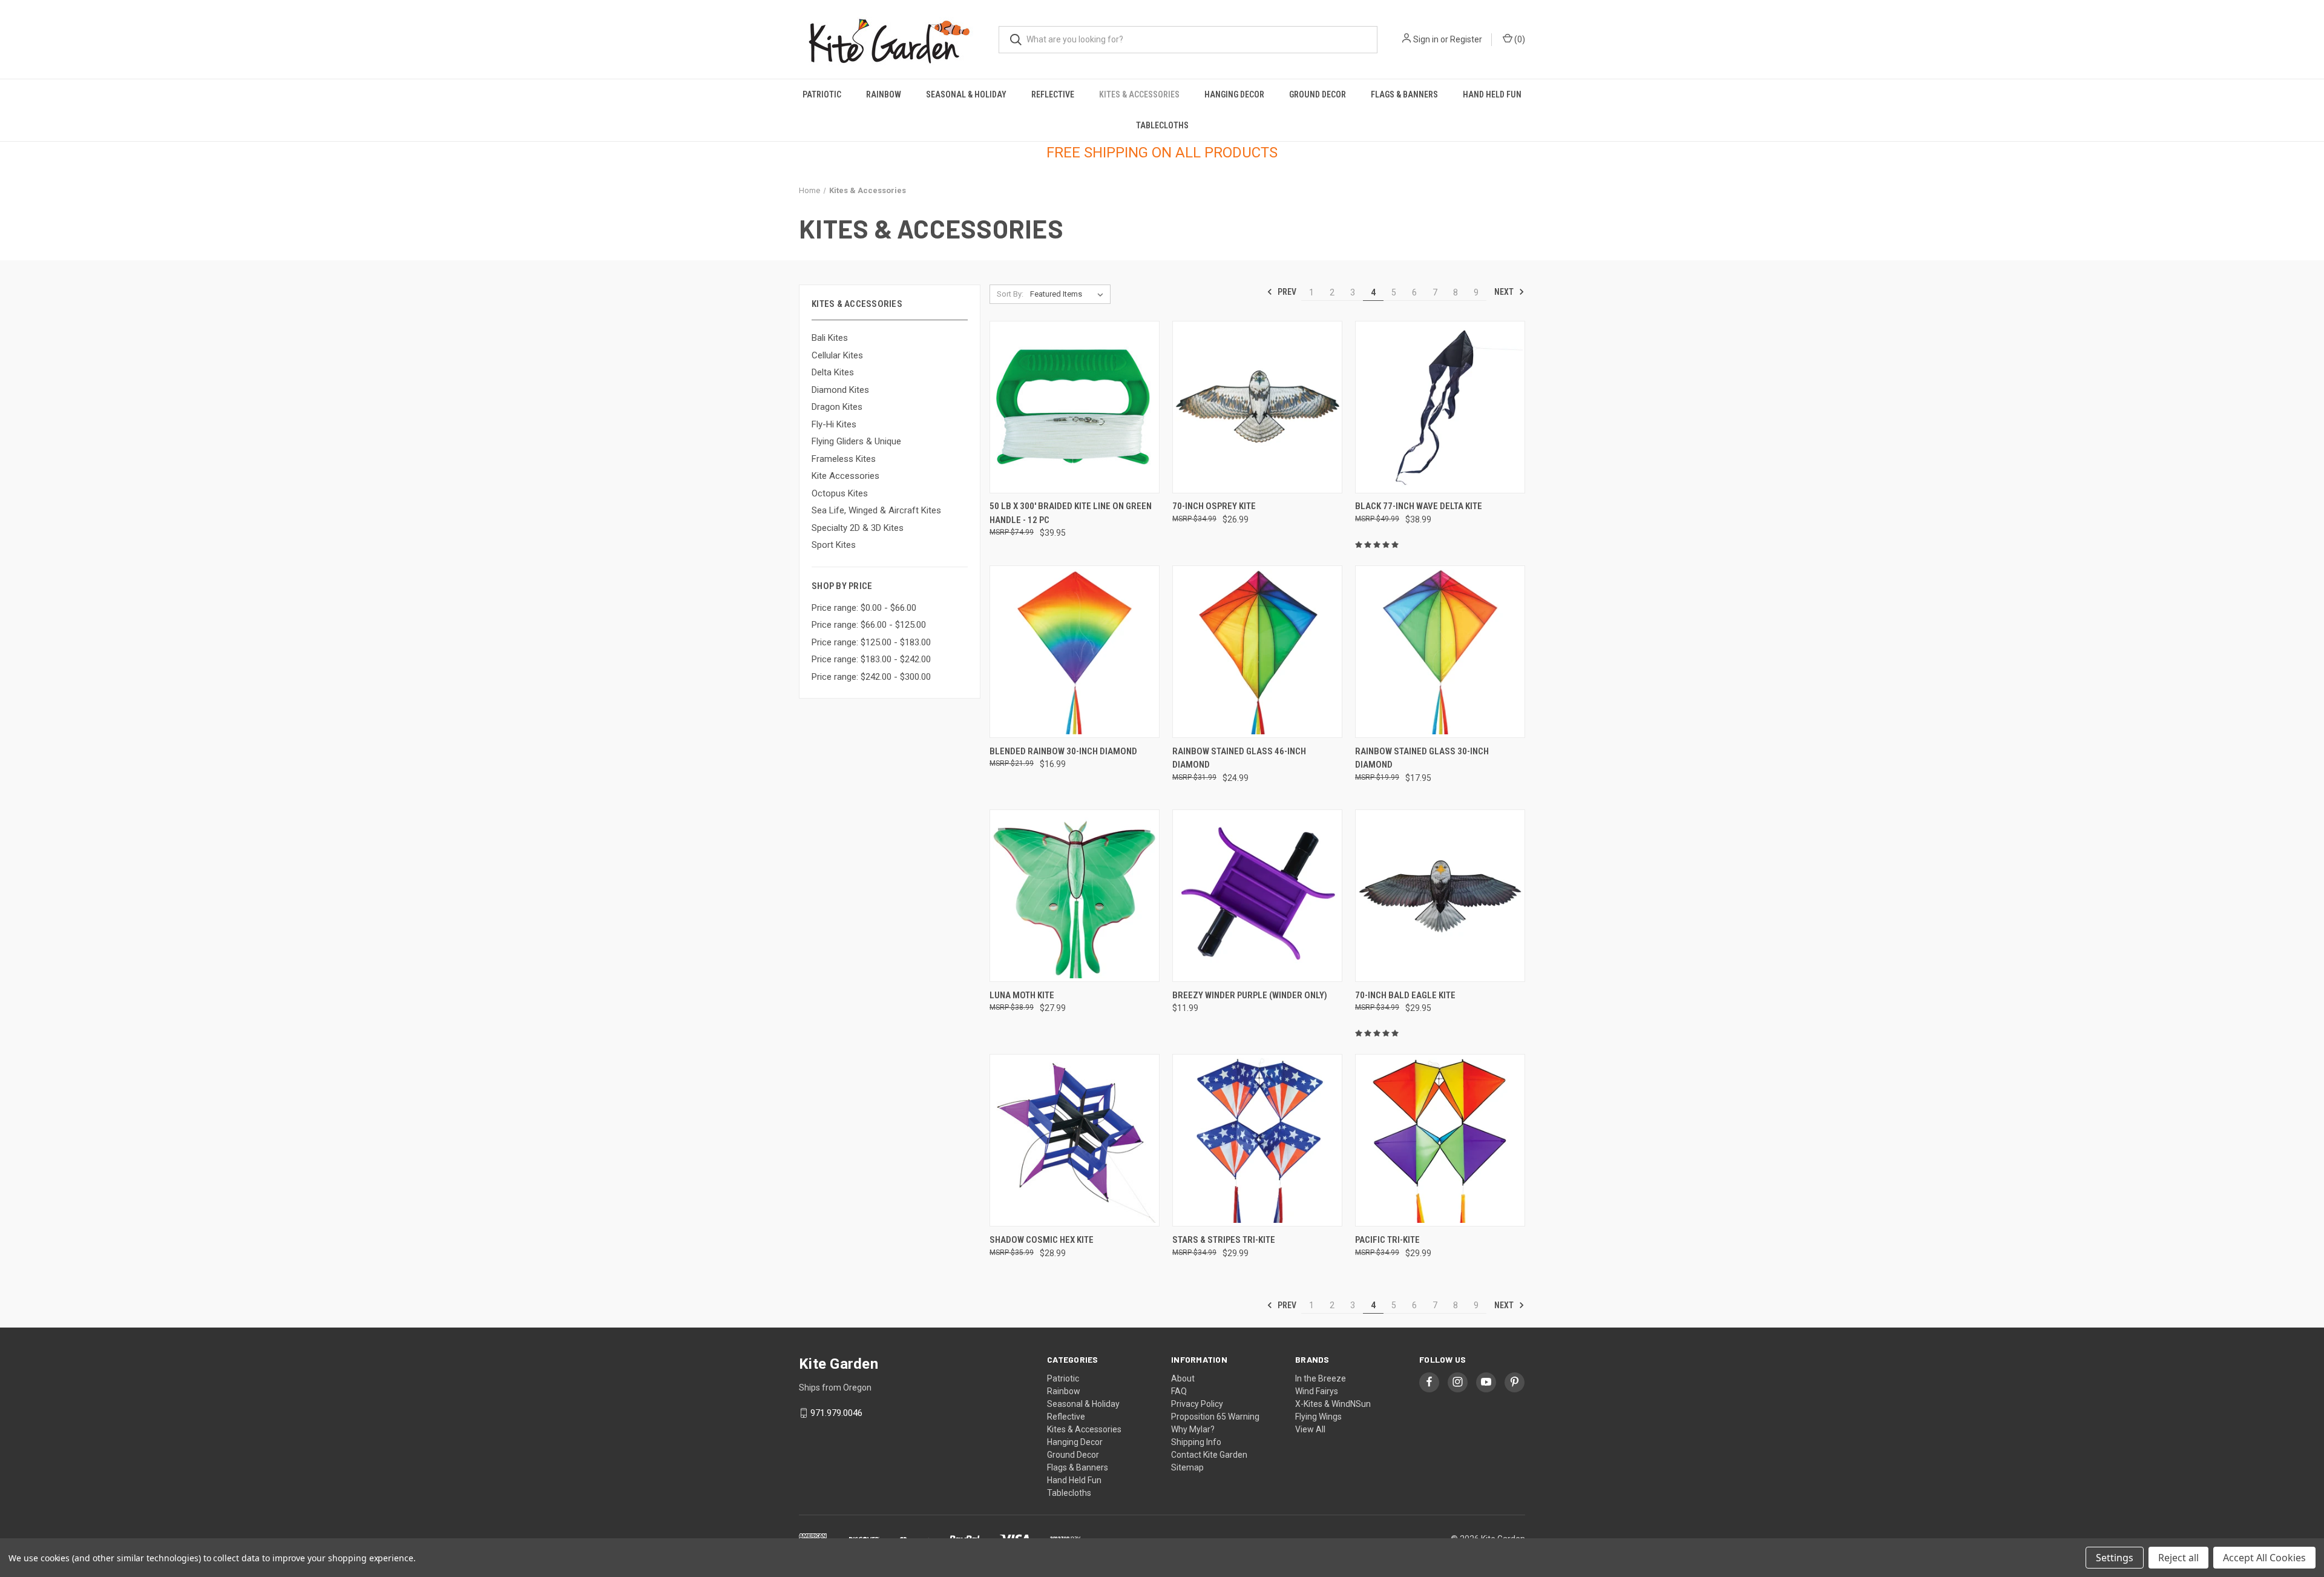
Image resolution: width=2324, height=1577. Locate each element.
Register (1466, 39)
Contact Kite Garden (1209, 1455)
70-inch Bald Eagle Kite (1405, 995)
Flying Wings (1318, 1417)
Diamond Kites (840, 390)
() (1519, 39)
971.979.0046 (836, 1413)
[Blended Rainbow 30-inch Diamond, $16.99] (1075, 652)
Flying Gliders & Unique (856, 441)
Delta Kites (833, 372)
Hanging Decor (1234, 94)
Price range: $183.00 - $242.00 (871, 659)
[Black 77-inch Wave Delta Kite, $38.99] (1440, 407)
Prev (1286, 292)
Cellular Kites (837, 355)
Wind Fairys (1317, 1391)
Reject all (2178, 1558)
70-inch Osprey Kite (1214, 506)
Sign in (1426, 39)
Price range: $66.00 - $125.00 (869, 625)
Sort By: (1010, 294)
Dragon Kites (837, 407)
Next (1505, 292)
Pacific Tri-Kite (1387, 1240)
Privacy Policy (1197, 1404)
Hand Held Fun (1492, 94)
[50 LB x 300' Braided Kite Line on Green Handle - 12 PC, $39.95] (1075, 407)
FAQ (1179, 1391)
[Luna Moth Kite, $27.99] (1075, 896)
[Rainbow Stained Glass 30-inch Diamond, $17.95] (1440, 652)
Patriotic (822, 94)
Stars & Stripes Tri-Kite (1224, 1240)
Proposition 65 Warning (1215, 1417)
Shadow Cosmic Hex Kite (1042, 1240)
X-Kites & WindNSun (1333, 1404)
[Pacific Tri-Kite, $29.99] (1440, 1140)
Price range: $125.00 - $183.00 (871, 642)
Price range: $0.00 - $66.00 (864, 608)
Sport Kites (834, 545)
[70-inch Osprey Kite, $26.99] (1257, 407)
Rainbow (884, 94)
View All (1310, 1429)
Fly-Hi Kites (834, 424)
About (1183, 1378)
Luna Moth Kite (1022, 995)
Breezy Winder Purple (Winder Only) (1250, 995)
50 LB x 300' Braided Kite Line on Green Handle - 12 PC (1071, 513)
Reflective (1053, 94)
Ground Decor (1318, 94)
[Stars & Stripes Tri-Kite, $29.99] (1257, 1140)
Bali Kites (830, 338)
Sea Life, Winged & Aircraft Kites (876, 510)
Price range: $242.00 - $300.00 (871, 677)
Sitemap (1187, 1467)
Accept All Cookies (2264, 1558)
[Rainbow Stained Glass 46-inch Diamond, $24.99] (1257, 652)
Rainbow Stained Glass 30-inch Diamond (1422, 758)
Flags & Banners (1404, 94)
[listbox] (1069, 294)
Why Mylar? (1193, 1429)
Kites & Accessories (1139, 94)
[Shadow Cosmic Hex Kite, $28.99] (1075, 1140)
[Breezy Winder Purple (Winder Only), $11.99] (1257, 896)
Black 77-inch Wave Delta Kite (1419, 506)
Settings (2115, 1558)
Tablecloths (1162, 125)
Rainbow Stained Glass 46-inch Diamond (1239, 758)
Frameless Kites (844, 459)
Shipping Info (1196, 1442)
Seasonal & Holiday (966, 94)
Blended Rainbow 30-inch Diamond (1063, 751)
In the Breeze (1321, 1378)
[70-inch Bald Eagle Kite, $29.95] (1440, 896)
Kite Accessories (845, 476)
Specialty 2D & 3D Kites (858, 528)
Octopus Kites (840, 493)
